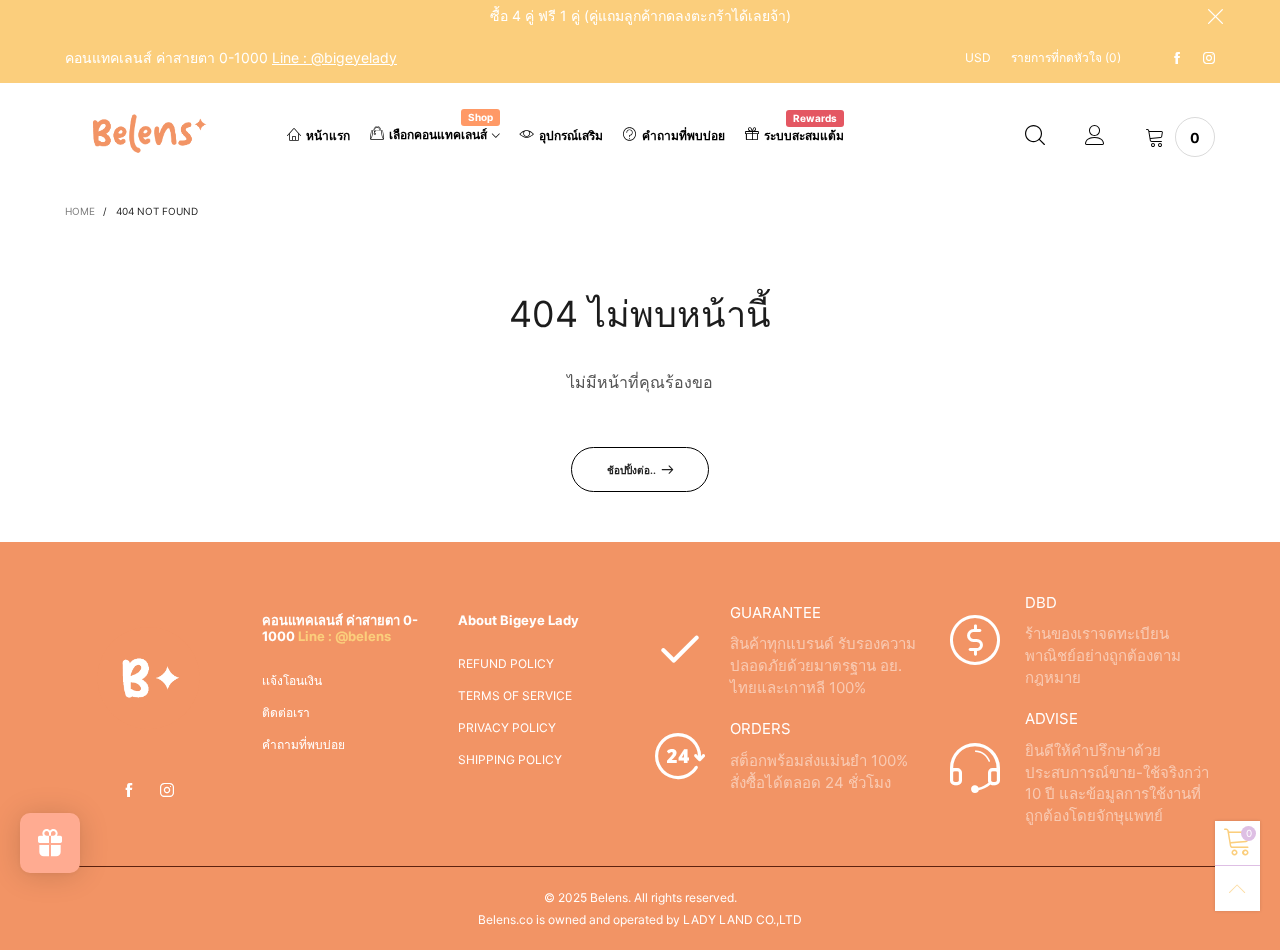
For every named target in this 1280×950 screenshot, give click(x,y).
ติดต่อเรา (286, 712)
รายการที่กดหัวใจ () (1066, 57)
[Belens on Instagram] (167, 791)
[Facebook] (1177, 58)
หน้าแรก (328, 135)
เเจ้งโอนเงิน (292, 680)
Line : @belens (344, 636)
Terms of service (515, 695)
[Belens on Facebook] (129, 791)
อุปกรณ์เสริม (571, 135)
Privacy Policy (507, 727)
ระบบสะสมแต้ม (804, 134)
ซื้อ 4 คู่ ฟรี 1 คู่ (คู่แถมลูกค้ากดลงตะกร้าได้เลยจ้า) (640, 15)
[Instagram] (1209, 58)
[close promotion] (1215, 16)
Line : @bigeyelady (334, 57)
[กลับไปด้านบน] (1237, 888)
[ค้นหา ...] (1035, 137)
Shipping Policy (510, 759)
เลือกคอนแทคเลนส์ (441, 133)
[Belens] (145, 133)
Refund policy (506, 663)
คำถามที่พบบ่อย (683, 135)
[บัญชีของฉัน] (1095, 137)
